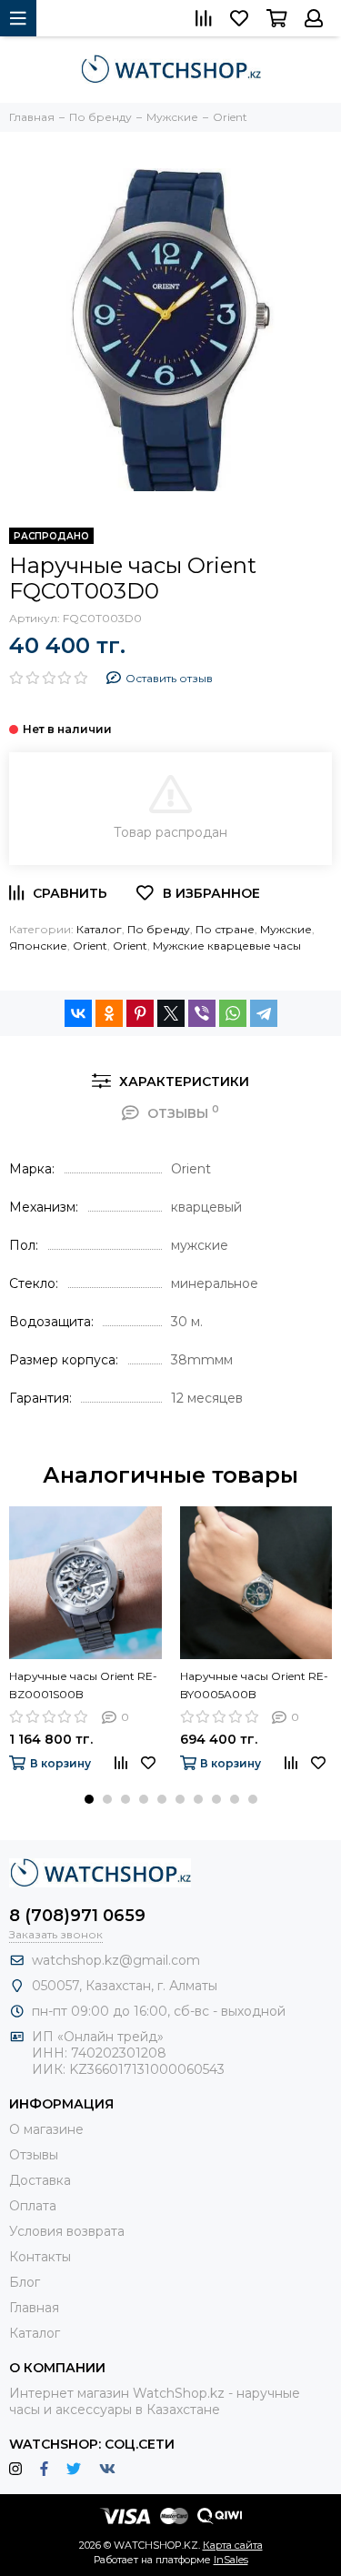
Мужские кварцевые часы (227, 946)
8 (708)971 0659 (77, 1916)
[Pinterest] (140, 1013)
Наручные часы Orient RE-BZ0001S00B (83, 1685)
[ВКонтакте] (78, 1013)
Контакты (40, 2257)
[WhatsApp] (233, 1013)
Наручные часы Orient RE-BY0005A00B (254, 1685)
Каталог (99, 929)
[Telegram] (264, 1013)
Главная (34, 2308)
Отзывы (34, 2155)
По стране (225, 929)
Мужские (286, 929)
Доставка (40, 2180)
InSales (231, 2560)
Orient (90, 946)
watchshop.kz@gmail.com (116, 1960)
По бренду (159, 929)
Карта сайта (233, 2545)
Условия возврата (67, 2231)
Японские (38, 946)
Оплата (33, 2206)
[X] (171, 1013)
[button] (89, 1799)
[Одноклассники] (109, 1013)
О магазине (46, 2129)
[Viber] (202, 1013)
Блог (25, 2282)
